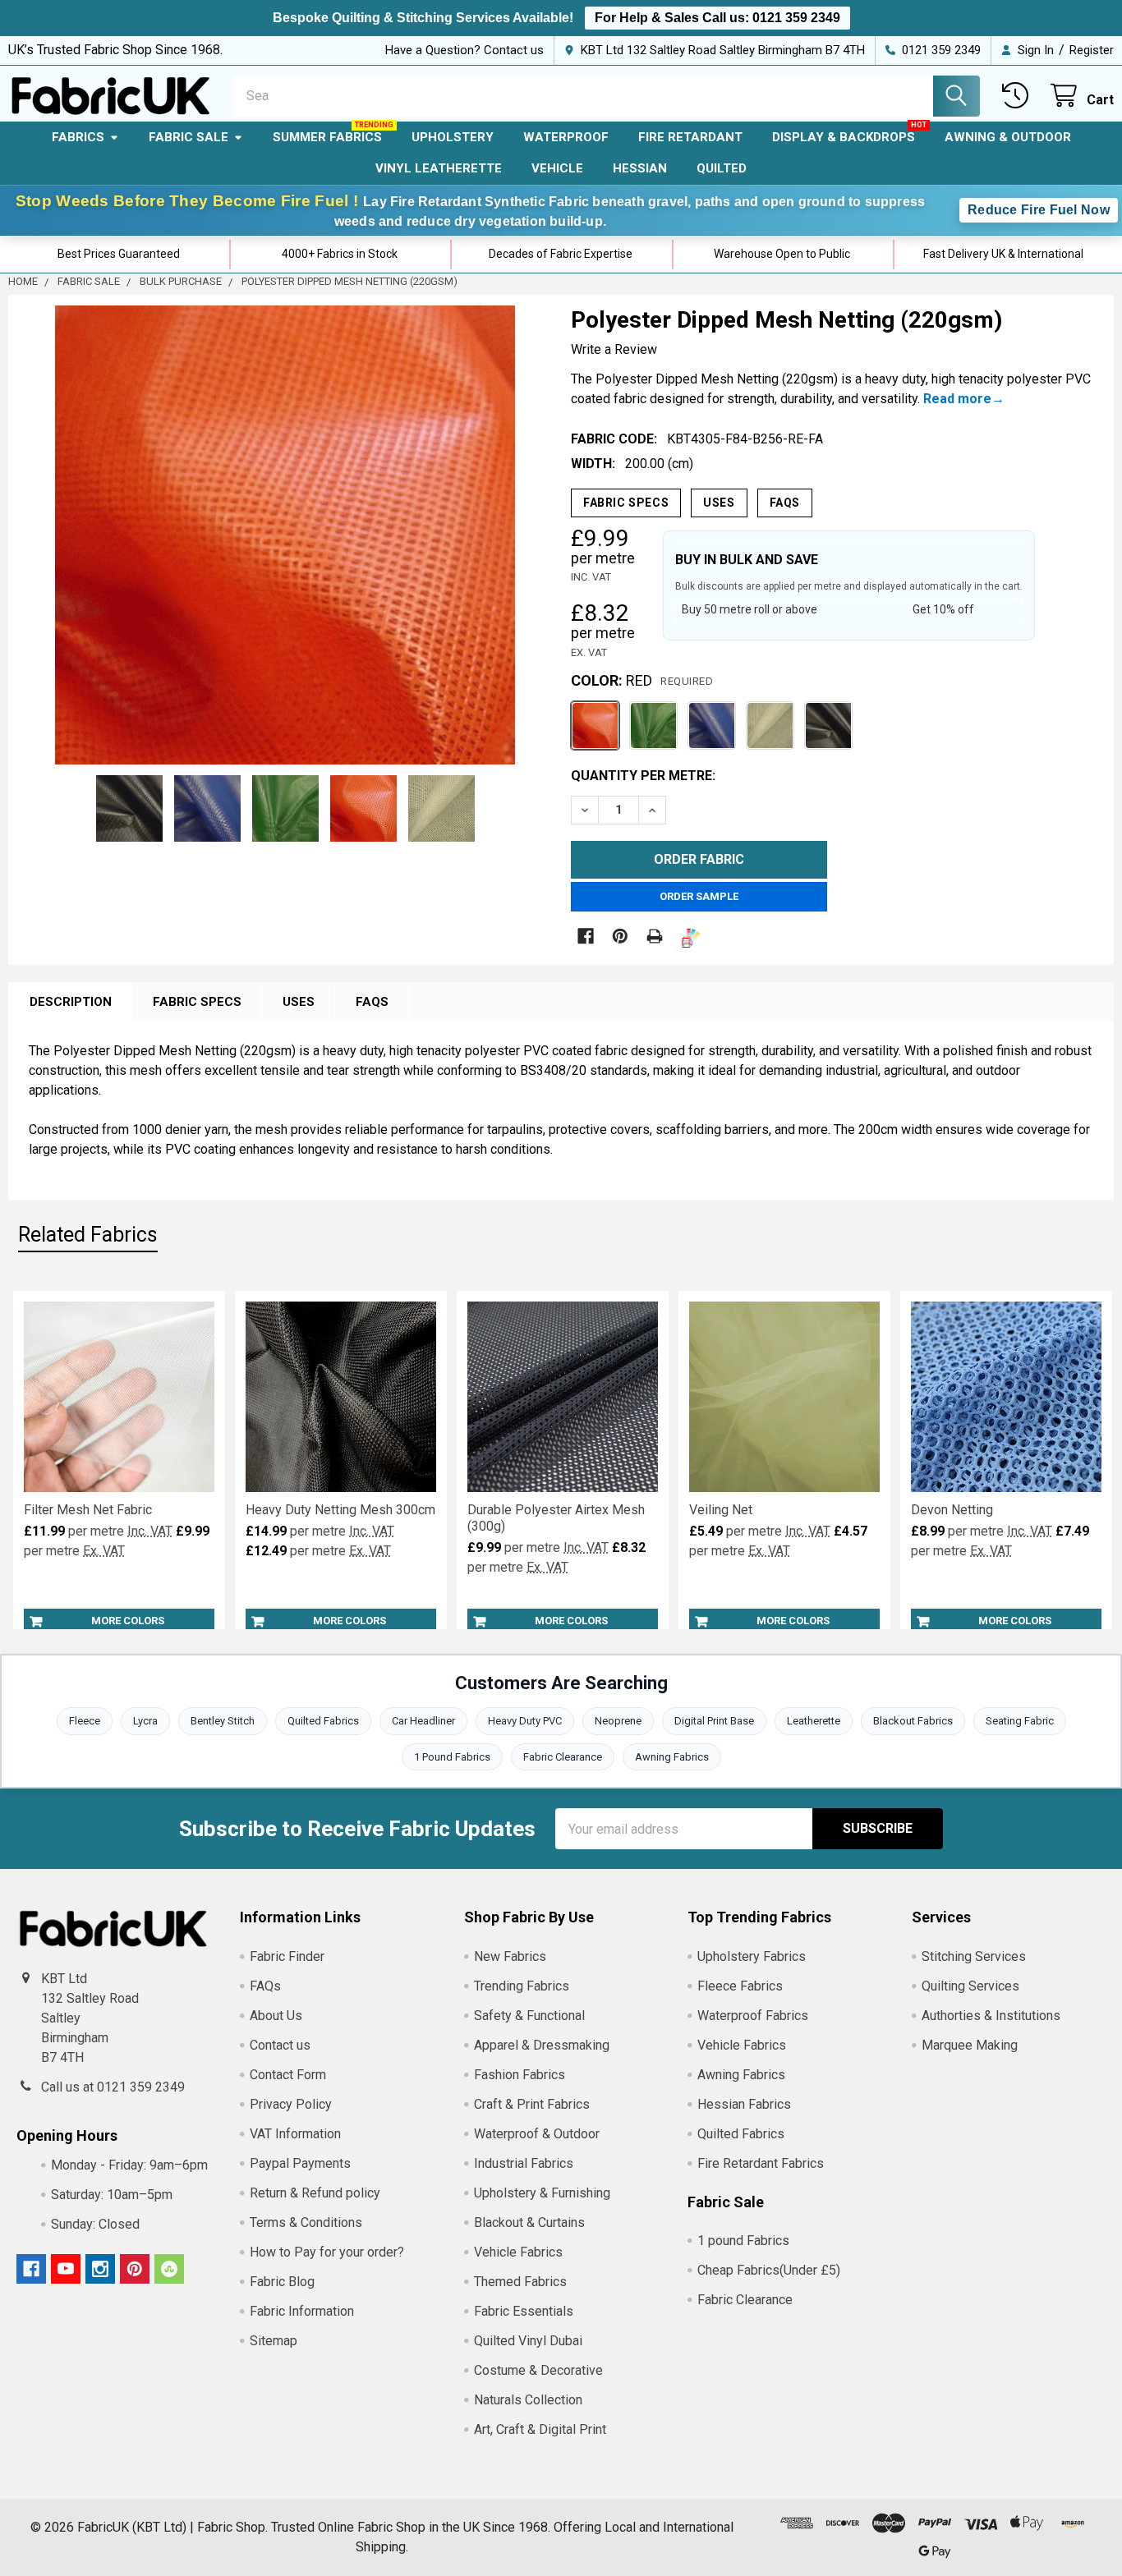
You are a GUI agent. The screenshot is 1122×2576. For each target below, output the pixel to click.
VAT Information (295, 2134)
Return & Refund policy (315, 2193)
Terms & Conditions (306, 2222)
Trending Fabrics (522, 1986)
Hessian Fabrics (744, 2104)
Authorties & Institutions (991, 2016)
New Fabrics (510, 1956)
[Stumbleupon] (169, 2269)
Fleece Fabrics (740, 1986)
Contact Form (288, 2075)
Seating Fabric (1020, 1721)
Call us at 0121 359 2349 (113, 2087)
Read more (957, 399)
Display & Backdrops (844, 137)
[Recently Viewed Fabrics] (1019, 96)
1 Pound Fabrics (452, 1757)
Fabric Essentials (524, 2311)
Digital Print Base (714, 1721)
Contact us (280, 2045)
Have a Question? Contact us (464, 50)
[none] (285, 535)
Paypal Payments (300, 2163)
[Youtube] (66, 2269)
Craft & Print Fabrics (532, 2104)
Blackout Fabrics (913, 1721)
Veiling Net (721, 1510)
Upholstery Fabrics (752, 1956)
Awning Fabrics (672, 1757)
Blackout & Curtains (529, 2222)
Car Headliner (423, 1721)
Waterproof (566, 137)
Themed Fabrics (520, 2282)
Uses (719, 503)
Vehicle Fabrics (518, 2252)
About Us (276, 2016)
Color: (642, 680)
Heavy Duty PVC (525, 1721)
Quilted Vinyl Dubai (528, 2341)
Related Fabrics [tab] (88, 1235)
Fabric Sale (189, 137)
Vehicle (557, 168)
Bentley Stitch (223, 1721)
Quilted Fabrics (323, 1721)
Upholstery (453, 137)
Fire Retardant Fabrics (761, 2163)
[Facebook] (586, 936)
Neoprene (618, 1721)
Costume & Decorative (538, 2370)
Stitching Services (974, 1956)
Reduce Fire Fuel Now (1039, 210)
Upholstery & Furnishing (542, 2193)
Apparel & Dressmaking (542, 2045)
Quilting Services (970, 1986)
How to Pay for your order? (327, 2252)
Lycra (145, 1721)
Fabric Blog (282, 2282)
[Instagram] (100, 2269)
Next (522, 535)
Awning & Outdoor (1008, 137)
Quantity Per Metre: (643, 776)
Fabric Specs (626, 503)
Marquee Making (970, 2045)
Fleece (85, 1721)
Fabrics (78, 137)
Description (71, 1002)
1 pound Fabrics (743, 2241)
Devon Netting (952, 1510)
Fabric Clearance (563, 1757)
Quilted (722, 168)
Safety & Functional (529, 2016)
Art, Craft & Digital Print (540, 2429)
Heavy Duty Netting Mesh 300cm (340, 1510)
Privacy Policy (291, 2104)
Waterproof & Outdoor (537, 2134)
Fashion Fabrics (520, 2075)
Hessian (640, 168)
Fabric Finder (287, 1956)
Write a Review (614, 349)
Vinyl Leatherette (439, 168)
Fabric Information (302, 2311)
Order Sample (699, 896)
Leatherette (814, 1721)
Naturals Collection (528, 2400)
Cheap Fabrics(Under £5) (769, 2270)
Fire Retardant (690, 137)
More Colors (128, 1621)
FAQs (785, 503)
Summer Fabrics (327, 137)
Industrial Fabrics (524, 2163)
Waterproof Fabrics (753, 2016)
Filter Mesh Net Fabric (88, 1510)
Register (1092, 50)
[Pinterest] (620, 936)
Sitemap (274, 2341)
